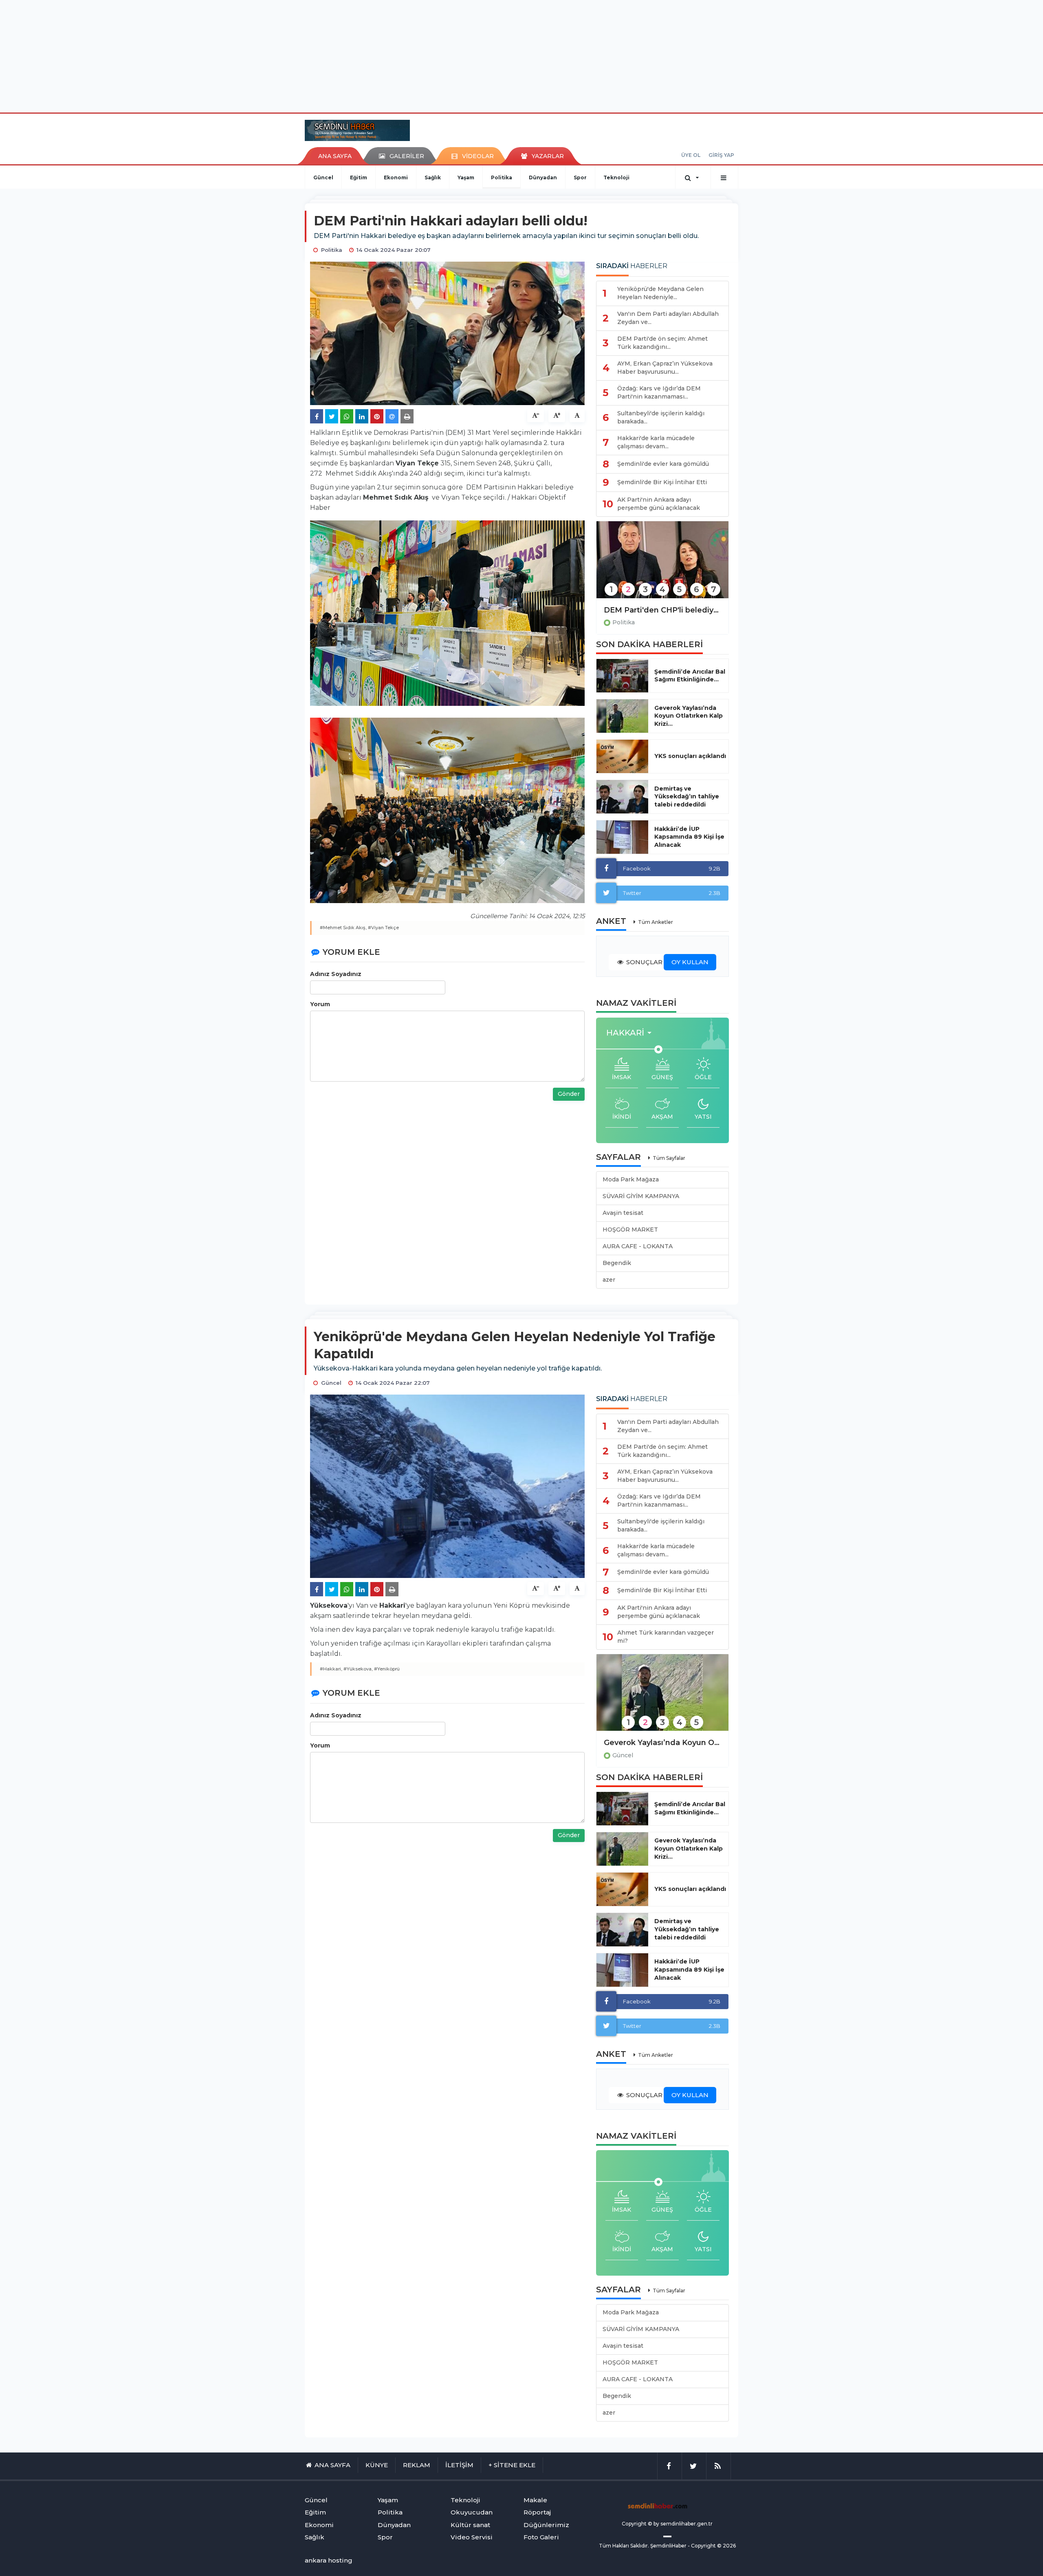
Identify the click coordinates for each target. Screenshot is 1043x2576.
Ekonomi (396, 177)
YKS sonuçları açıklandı (690, 756)
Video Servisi (472, 2537)
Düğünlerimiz (546, 2525)
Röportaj (537, 2512)
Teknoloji (616, 177)
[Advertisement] (521, 55)
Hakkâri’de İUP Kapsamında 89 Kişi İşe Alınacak (689, 837)
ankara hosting (329, 2560)
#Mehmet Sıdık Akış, (343, 928)
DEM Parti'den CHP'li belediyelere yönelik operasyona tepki (662, 610)
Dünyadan (543, 177)
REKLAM (417, 2465)
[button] (631, 1033)
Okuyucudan (472, 2512)
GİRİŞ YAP (721, 155)
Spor (580, 177)
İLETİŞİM (459, 2465)
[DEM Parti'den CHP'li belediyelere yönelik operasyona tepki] (662, 565)
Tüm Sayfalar (669, 1158)
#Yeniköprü (387, 1669)
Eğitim (359, 177)
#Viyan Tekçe (383, 928)
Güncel (323, 177)
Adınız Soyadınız (336, 974)
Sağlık (433, 177)
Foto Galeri (541, 2537)
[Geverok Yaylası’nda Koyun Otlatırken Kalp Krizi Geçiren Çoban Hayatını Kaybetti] (662, 1698)
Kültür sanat (470, 2525)
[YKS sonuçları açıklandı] (622, 756)
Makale (535, 2500)
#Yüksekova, (358, 1669)
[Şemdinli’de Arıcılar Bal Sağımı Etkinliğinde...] (622, 676)
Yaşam (466, 177)
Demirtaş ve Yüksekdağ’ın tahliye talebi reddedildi (687, 797)
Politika (502, 177)
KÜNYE (377, 2465)
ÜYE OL (691, 155)
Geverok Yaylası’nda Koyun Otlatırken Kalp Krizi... (689, 716)
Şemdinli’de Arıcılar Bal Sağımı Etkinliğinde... (690, 676)
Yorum (320, 1004)
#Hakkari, (331, 1669)
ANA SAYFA (335, 156)
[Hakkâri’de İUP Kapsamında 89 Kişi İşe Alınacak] (622, 837)
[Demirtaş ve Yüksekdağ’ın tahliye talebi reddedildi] (622, 797)
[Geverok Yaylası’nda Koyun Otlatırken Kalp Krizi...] (622, 716)
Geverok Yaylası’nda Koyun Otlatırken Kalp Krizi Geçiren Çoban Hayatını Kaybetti (662, 1743)
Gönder (569, 1094)
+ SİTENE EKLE (512, 2465)
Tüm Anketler (656, 922)
